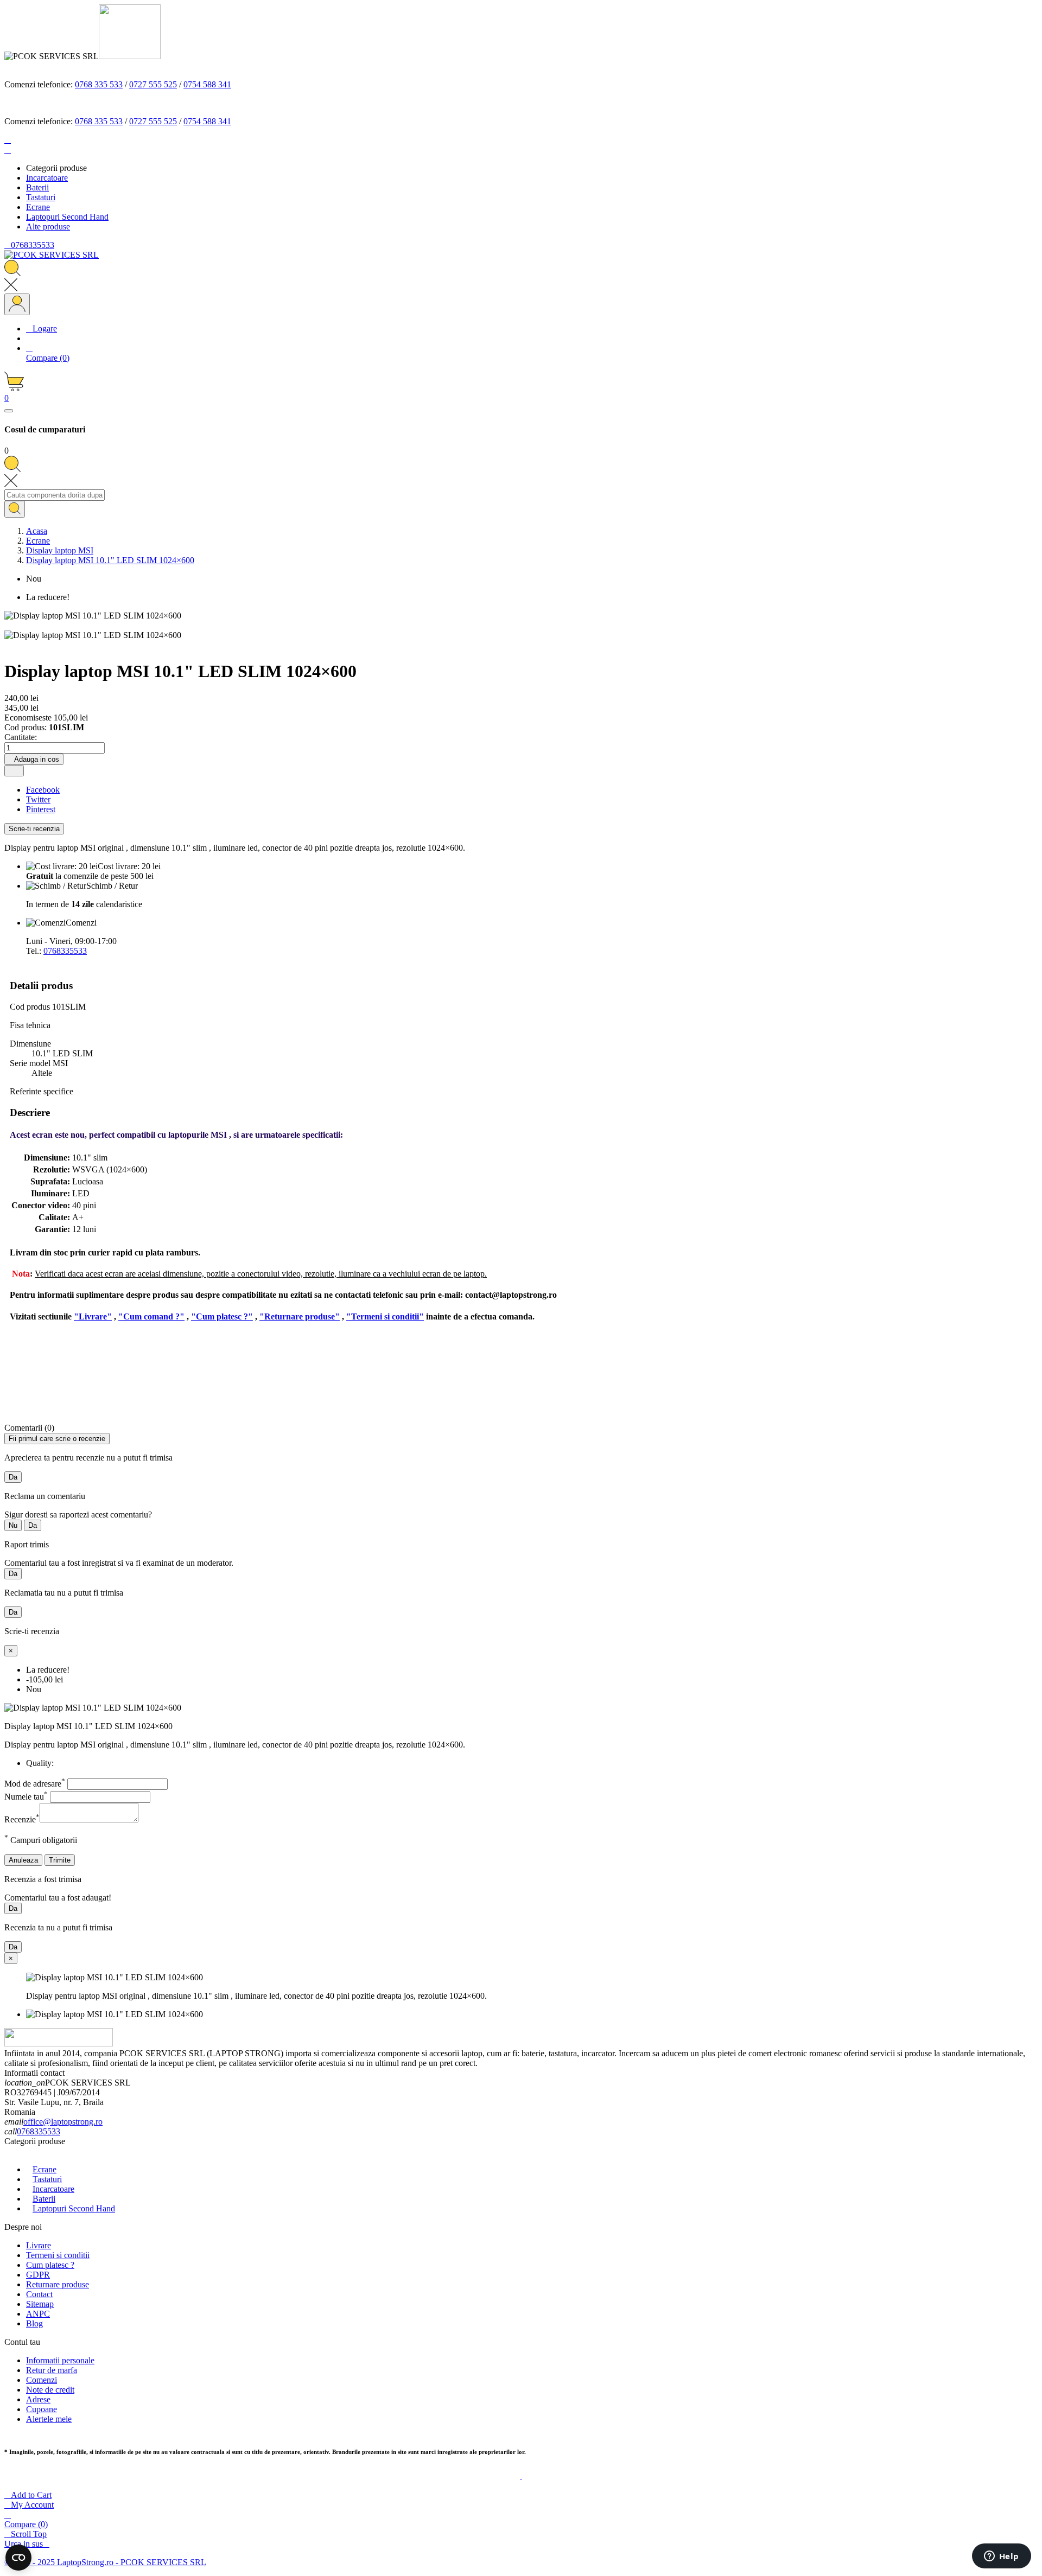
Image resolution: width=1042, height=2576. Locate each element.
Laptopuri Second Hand (74, 2208)
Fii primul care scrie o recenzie (57, 1439)
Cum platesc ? (50, 2265)
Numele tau (26, 1797)
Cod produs (31, 1007)
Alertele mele (49, 2419)
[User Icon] (17, 304)
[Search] (15, 509)
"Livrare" (93, 1316)
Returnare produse (58, 2284)
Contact (39, 2294)
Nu (13, 1525)
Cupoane (42, 2409)
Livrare (39, 2245)
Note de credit (50, 2390)
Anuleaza (23, 1860)
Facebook (43, 790)
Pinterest (41, 809)
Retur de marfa (52, 2370)
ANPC (38, 2314)
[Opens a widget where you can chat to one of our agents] (1001, 2557)
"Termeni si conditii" (385, 1316)
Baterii (44, 2199)
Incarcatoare (53, 2189)
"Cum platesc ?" (222, 1316)
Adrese (38, 2399)
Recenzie (22, 1819)
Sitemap (40, 2304)
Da (13, 1477)
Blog (34, 2323)
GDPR (38, 2275)
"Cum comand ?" (151, 1316)
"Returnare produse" (300, 1316)
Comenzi (42, 2380)
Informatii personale (60, 2360)
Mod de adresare (35, 1784)
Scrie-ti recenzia (34, 829)
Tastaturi (47, 2179)
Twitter (38, 799)
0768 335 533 (99, 84)
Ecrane (45, 2169)
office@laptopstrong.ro (63, 2122)
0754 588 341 (207, 84)
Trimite (60, 1860)
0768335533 (65, 951)
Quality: (40, 1763)
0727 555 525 (153, 84)
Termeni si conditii (58, 2255)
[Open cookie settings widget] (18, 2558)
